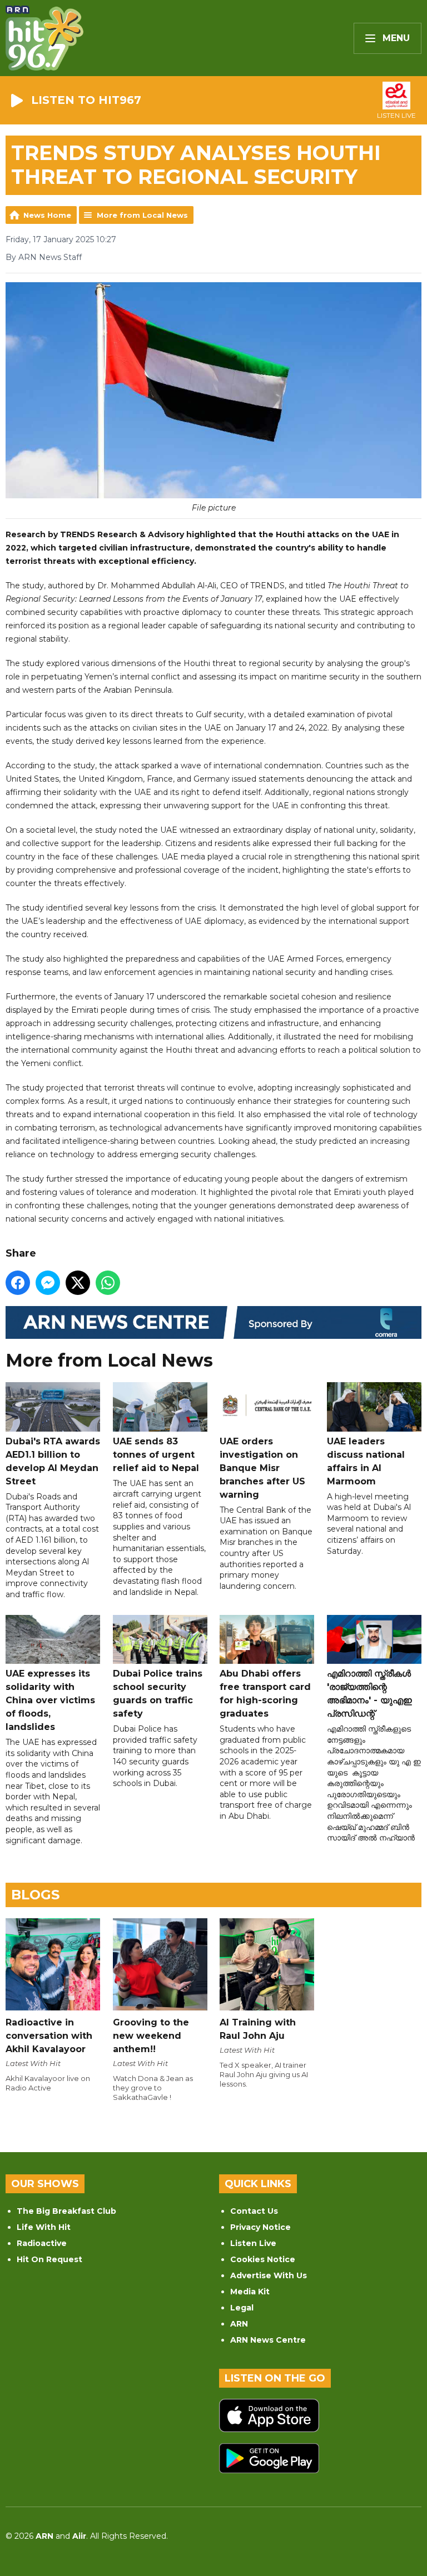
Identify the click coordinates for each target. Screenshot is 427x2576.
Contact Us (254, 2211)
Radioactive (42, 2243)
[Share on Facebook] (18, 1283)
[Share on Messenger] (48, 1283)
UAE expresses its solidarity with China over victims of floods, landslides (50, 1700)
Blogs (35, 1895)
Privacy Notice (260, 2227)
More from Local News (142, 215)
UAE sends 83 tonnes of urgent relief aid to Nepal (156, 1455)
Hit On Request (49, 2259)
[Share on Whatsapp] (108, 1283)
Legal (242, 2308)
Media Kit (250, 2292)
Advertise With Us (269, 2275)
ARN (239, 2324)
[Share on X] (78, 1283)
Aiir (79, 2536)
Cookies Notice (263, 2259)
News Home (47, 215)
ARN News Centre (268, 2340)
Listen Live (253, 2243)
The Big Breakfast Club (66, 2211)
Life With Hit (44, 2227)
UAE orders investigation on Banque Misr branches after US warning (262, 1468)
